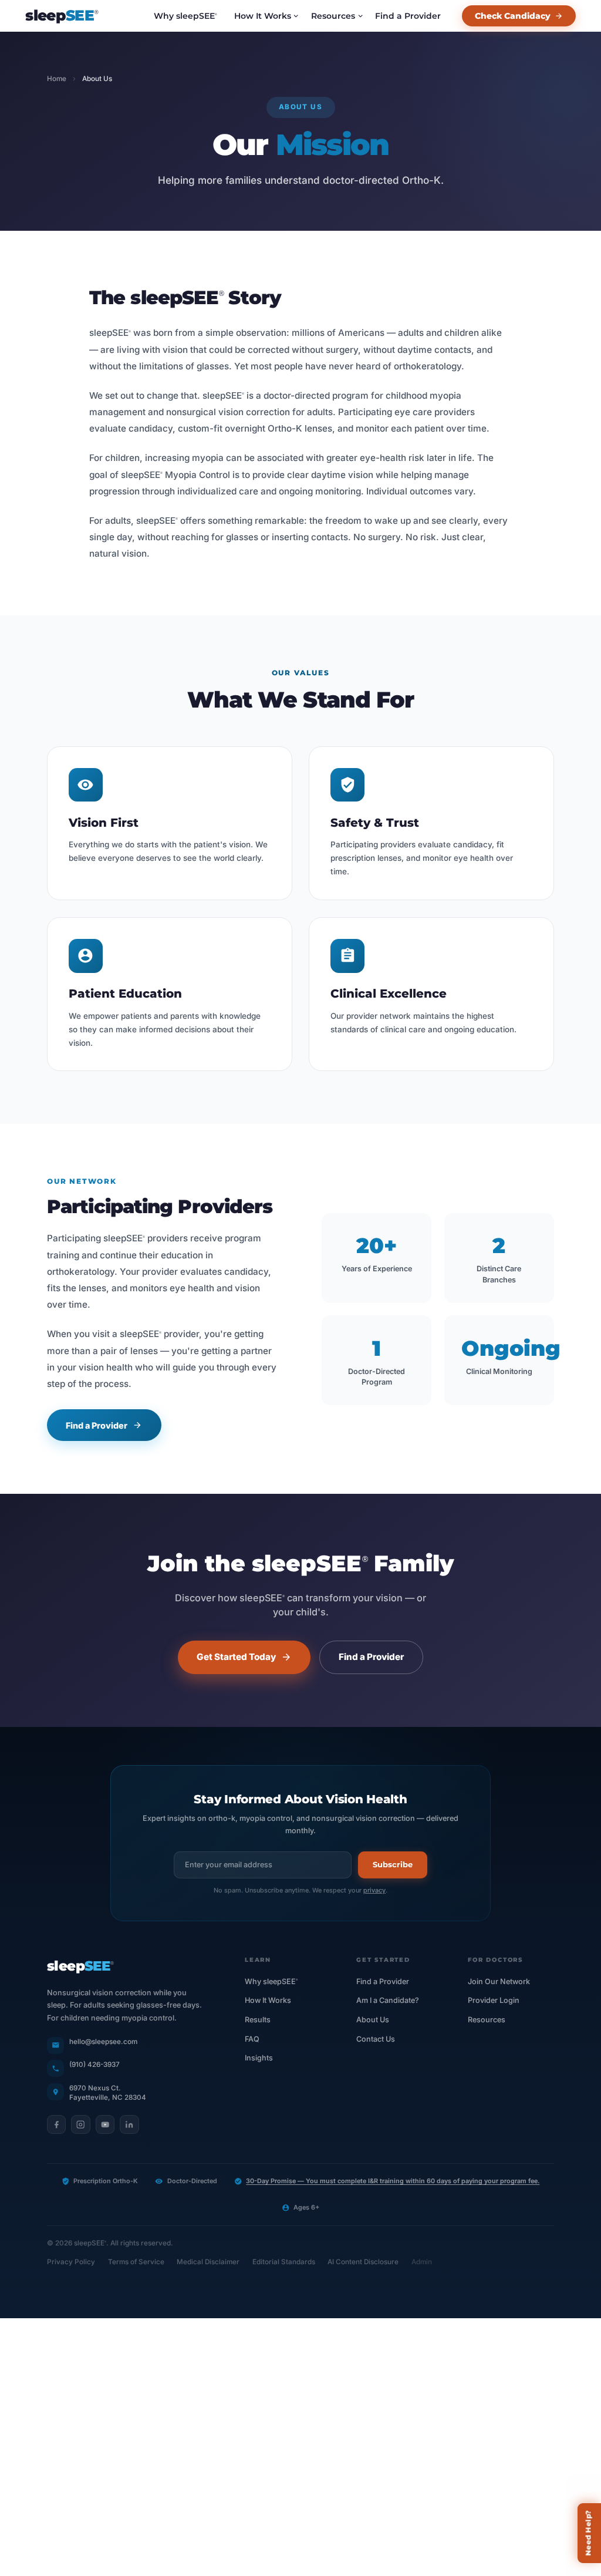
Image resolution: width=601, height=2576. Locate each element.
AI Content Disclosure (363, 2262)
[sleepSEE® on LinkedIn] (129, 2124)
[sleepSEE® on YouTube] (105, 2124)
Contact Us (376, 2039)
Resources (333, 16)
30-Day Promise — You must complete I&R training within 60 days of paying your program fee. (393, 2181)
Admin (422, 2262)
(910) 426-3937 (94, 2065)
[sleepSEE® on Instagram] (80, 2124)
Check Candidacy (513, 16)
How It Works (263, 16)
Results (258, 2020)
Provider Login (494, 2000)
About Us (373, 2020)
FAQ (252, 2039)
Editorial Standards (284, 2262)
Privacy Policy (71, 2262)
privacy (374, 1890)
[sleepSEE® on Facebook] (56, 2124)
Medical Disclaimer (208, 2262)
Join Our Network (499, 1981)
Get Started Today (236, 1657)
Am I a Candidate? (388, 2000)
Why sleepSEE (185, 16)
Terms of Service (136, 2262)
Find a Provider (408, 16)
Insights (259, 2058)
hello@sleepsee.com (103, 2042)
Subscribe (393, 1865)
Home (57, 79)
